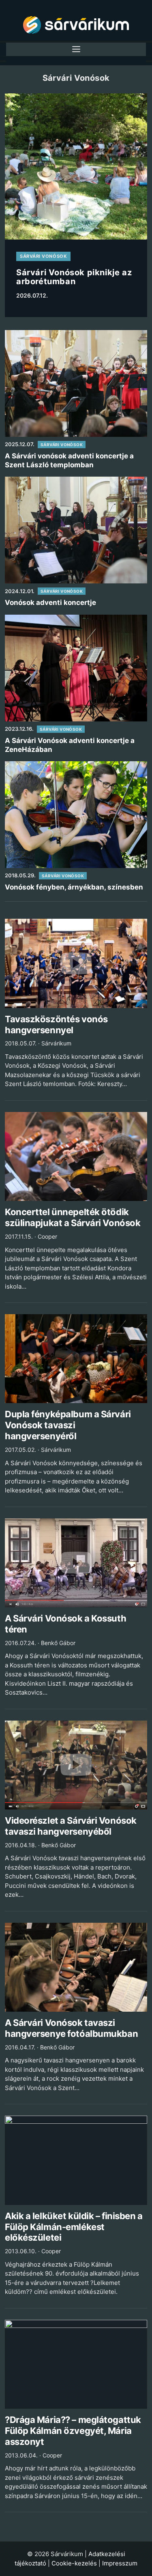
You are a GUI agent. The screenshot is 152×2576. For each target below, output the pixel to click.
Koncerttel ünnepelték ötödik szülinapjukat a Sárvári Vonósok (73, 1217)
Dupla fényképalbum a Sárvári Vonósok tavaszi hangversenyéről (68, 1425)
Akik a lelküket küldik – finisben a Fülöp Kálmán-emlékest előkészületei (74, 2227)
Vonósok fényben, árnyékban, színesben (74, 887)
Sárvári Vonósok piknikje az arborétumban (74, 277)
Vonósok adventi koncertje (50, 602)
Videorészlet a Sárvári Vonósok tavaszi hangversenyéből (71, 1826)
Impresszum (120, 2563)
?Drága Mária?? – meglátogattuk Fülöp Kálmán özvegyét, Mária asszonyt (73, 2431)
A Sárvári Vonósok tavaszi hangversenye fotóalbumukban (71, 2028)
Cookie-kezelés (74, 2563)
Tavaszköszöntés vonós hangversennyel (56, 1025)
